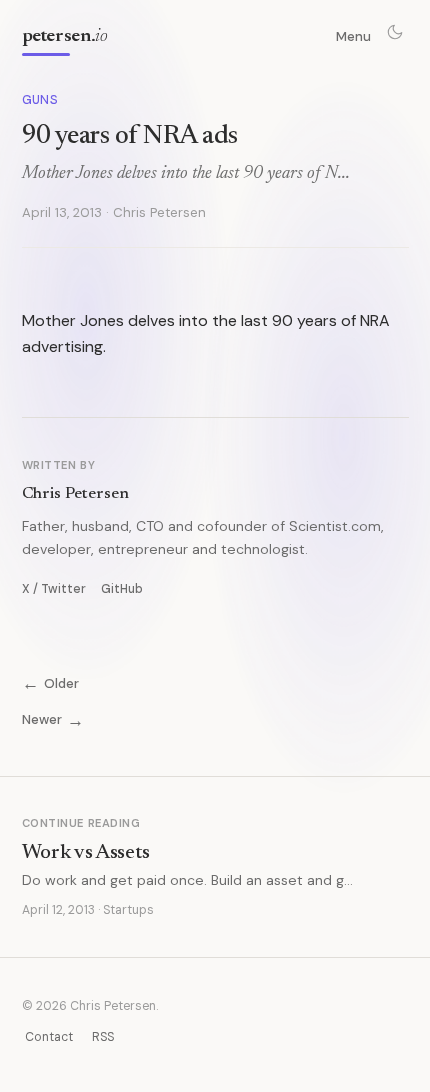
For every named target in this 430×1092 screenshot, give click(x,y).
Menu (353, 36)
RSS (103, 1037)
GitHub (122, 589)
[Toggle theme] (395, 32)
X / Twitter (54, 589)
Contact (49, 1037)
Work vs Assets (86, 853)
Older (51, 683)
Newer (53, 719)
